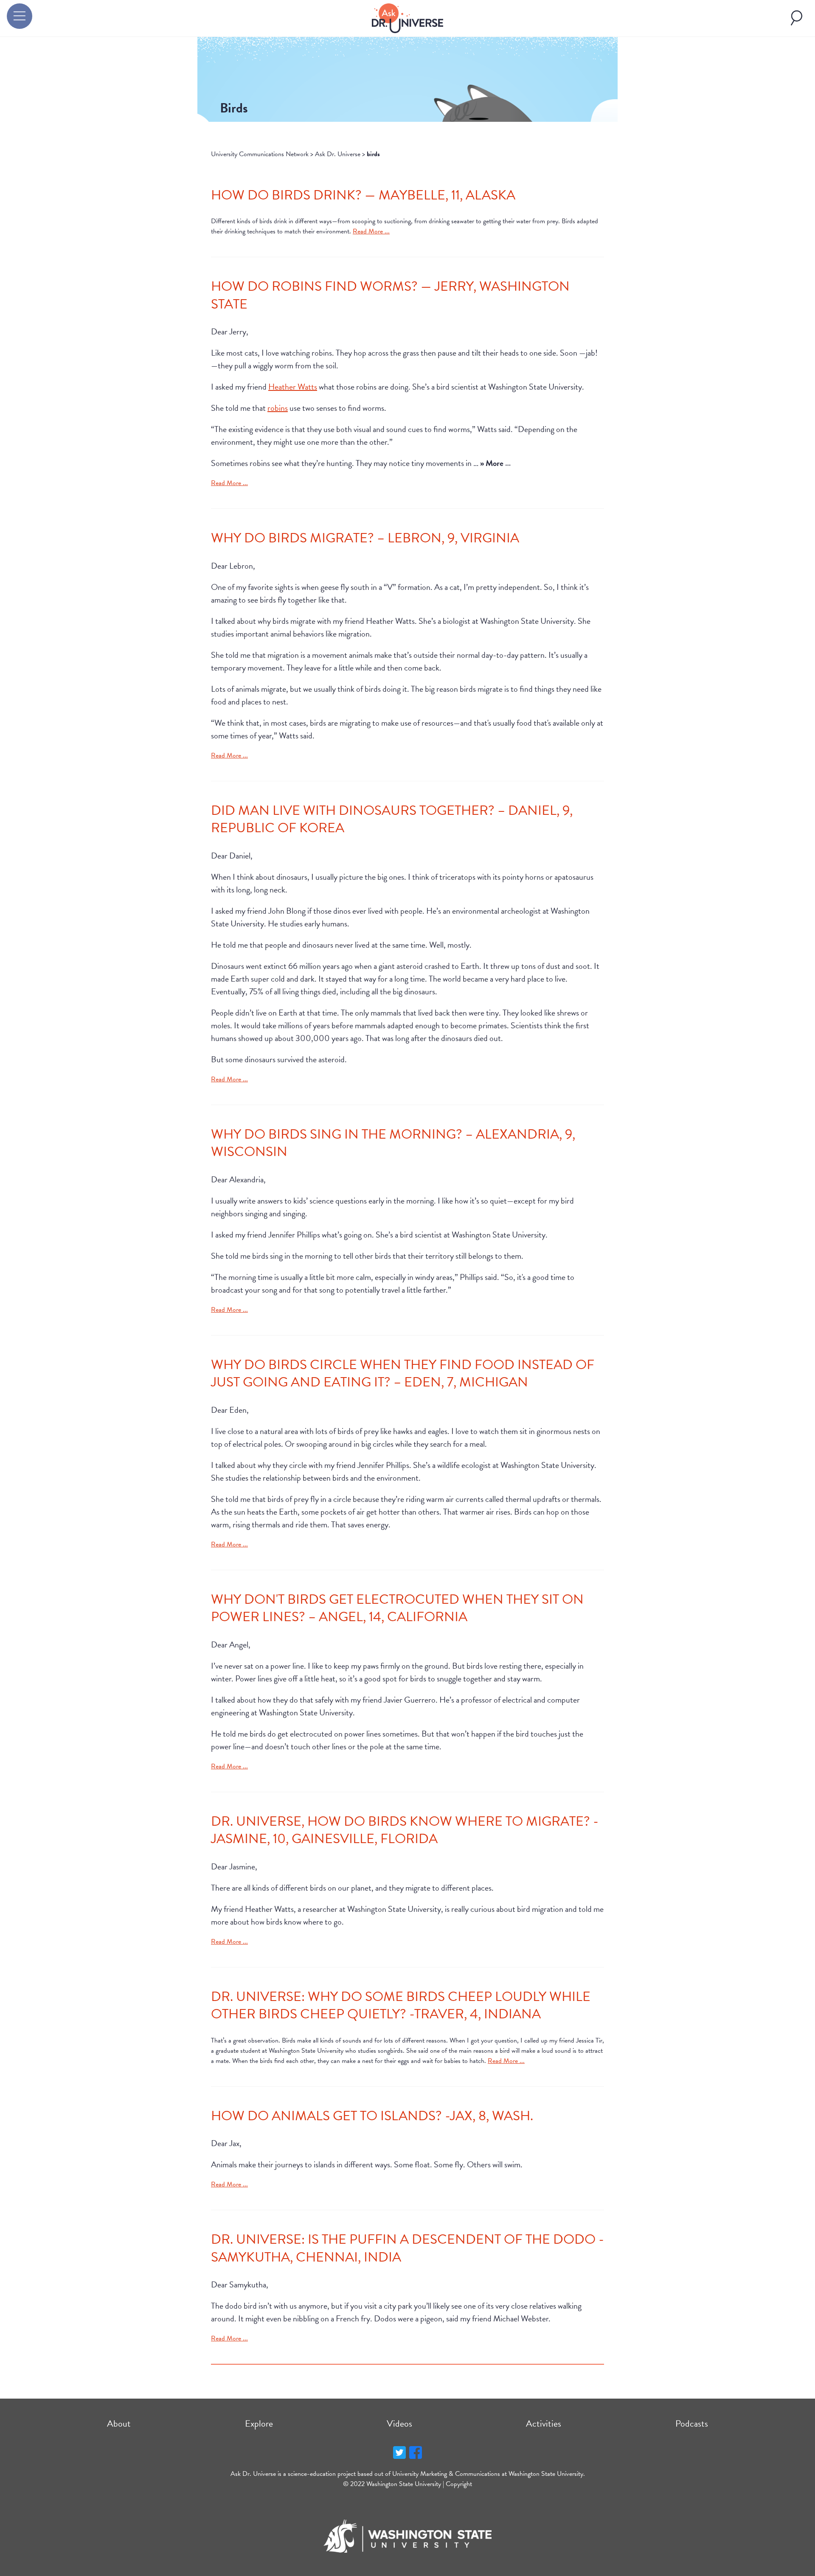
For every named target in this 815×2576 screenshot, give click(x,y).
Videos (399, 2423)
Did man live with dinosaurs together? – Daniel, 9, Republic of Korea (392, 819)
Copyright (459, 2484)
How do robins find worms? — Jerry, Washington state (390, 295)
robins (278, 408)
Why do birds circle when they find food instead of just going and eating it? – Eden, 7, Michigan (403, 1374)
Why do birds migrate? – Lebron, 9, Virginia (365, 538)
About (119, 2423)
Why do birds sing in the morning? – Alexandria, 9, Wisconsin (393, 1143)
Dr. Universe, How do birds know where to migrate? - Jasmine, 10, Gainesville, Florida (405, 1830)
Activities (544, 2423)
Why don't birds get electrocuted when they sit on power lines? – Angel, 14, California (397, 1608)
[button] (20, 16)
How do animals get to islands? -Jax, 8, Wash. (372, 2116)
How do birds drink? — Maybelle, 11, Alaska (363, 195)
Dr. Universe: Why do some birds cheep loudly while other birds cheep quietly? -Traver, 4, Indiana (401, 2005)
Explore (259, 2423)
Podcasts (692, 2423)
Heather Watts (293, 387)
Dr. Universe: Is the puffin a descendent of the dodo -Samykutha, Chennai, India (407, 2248)
